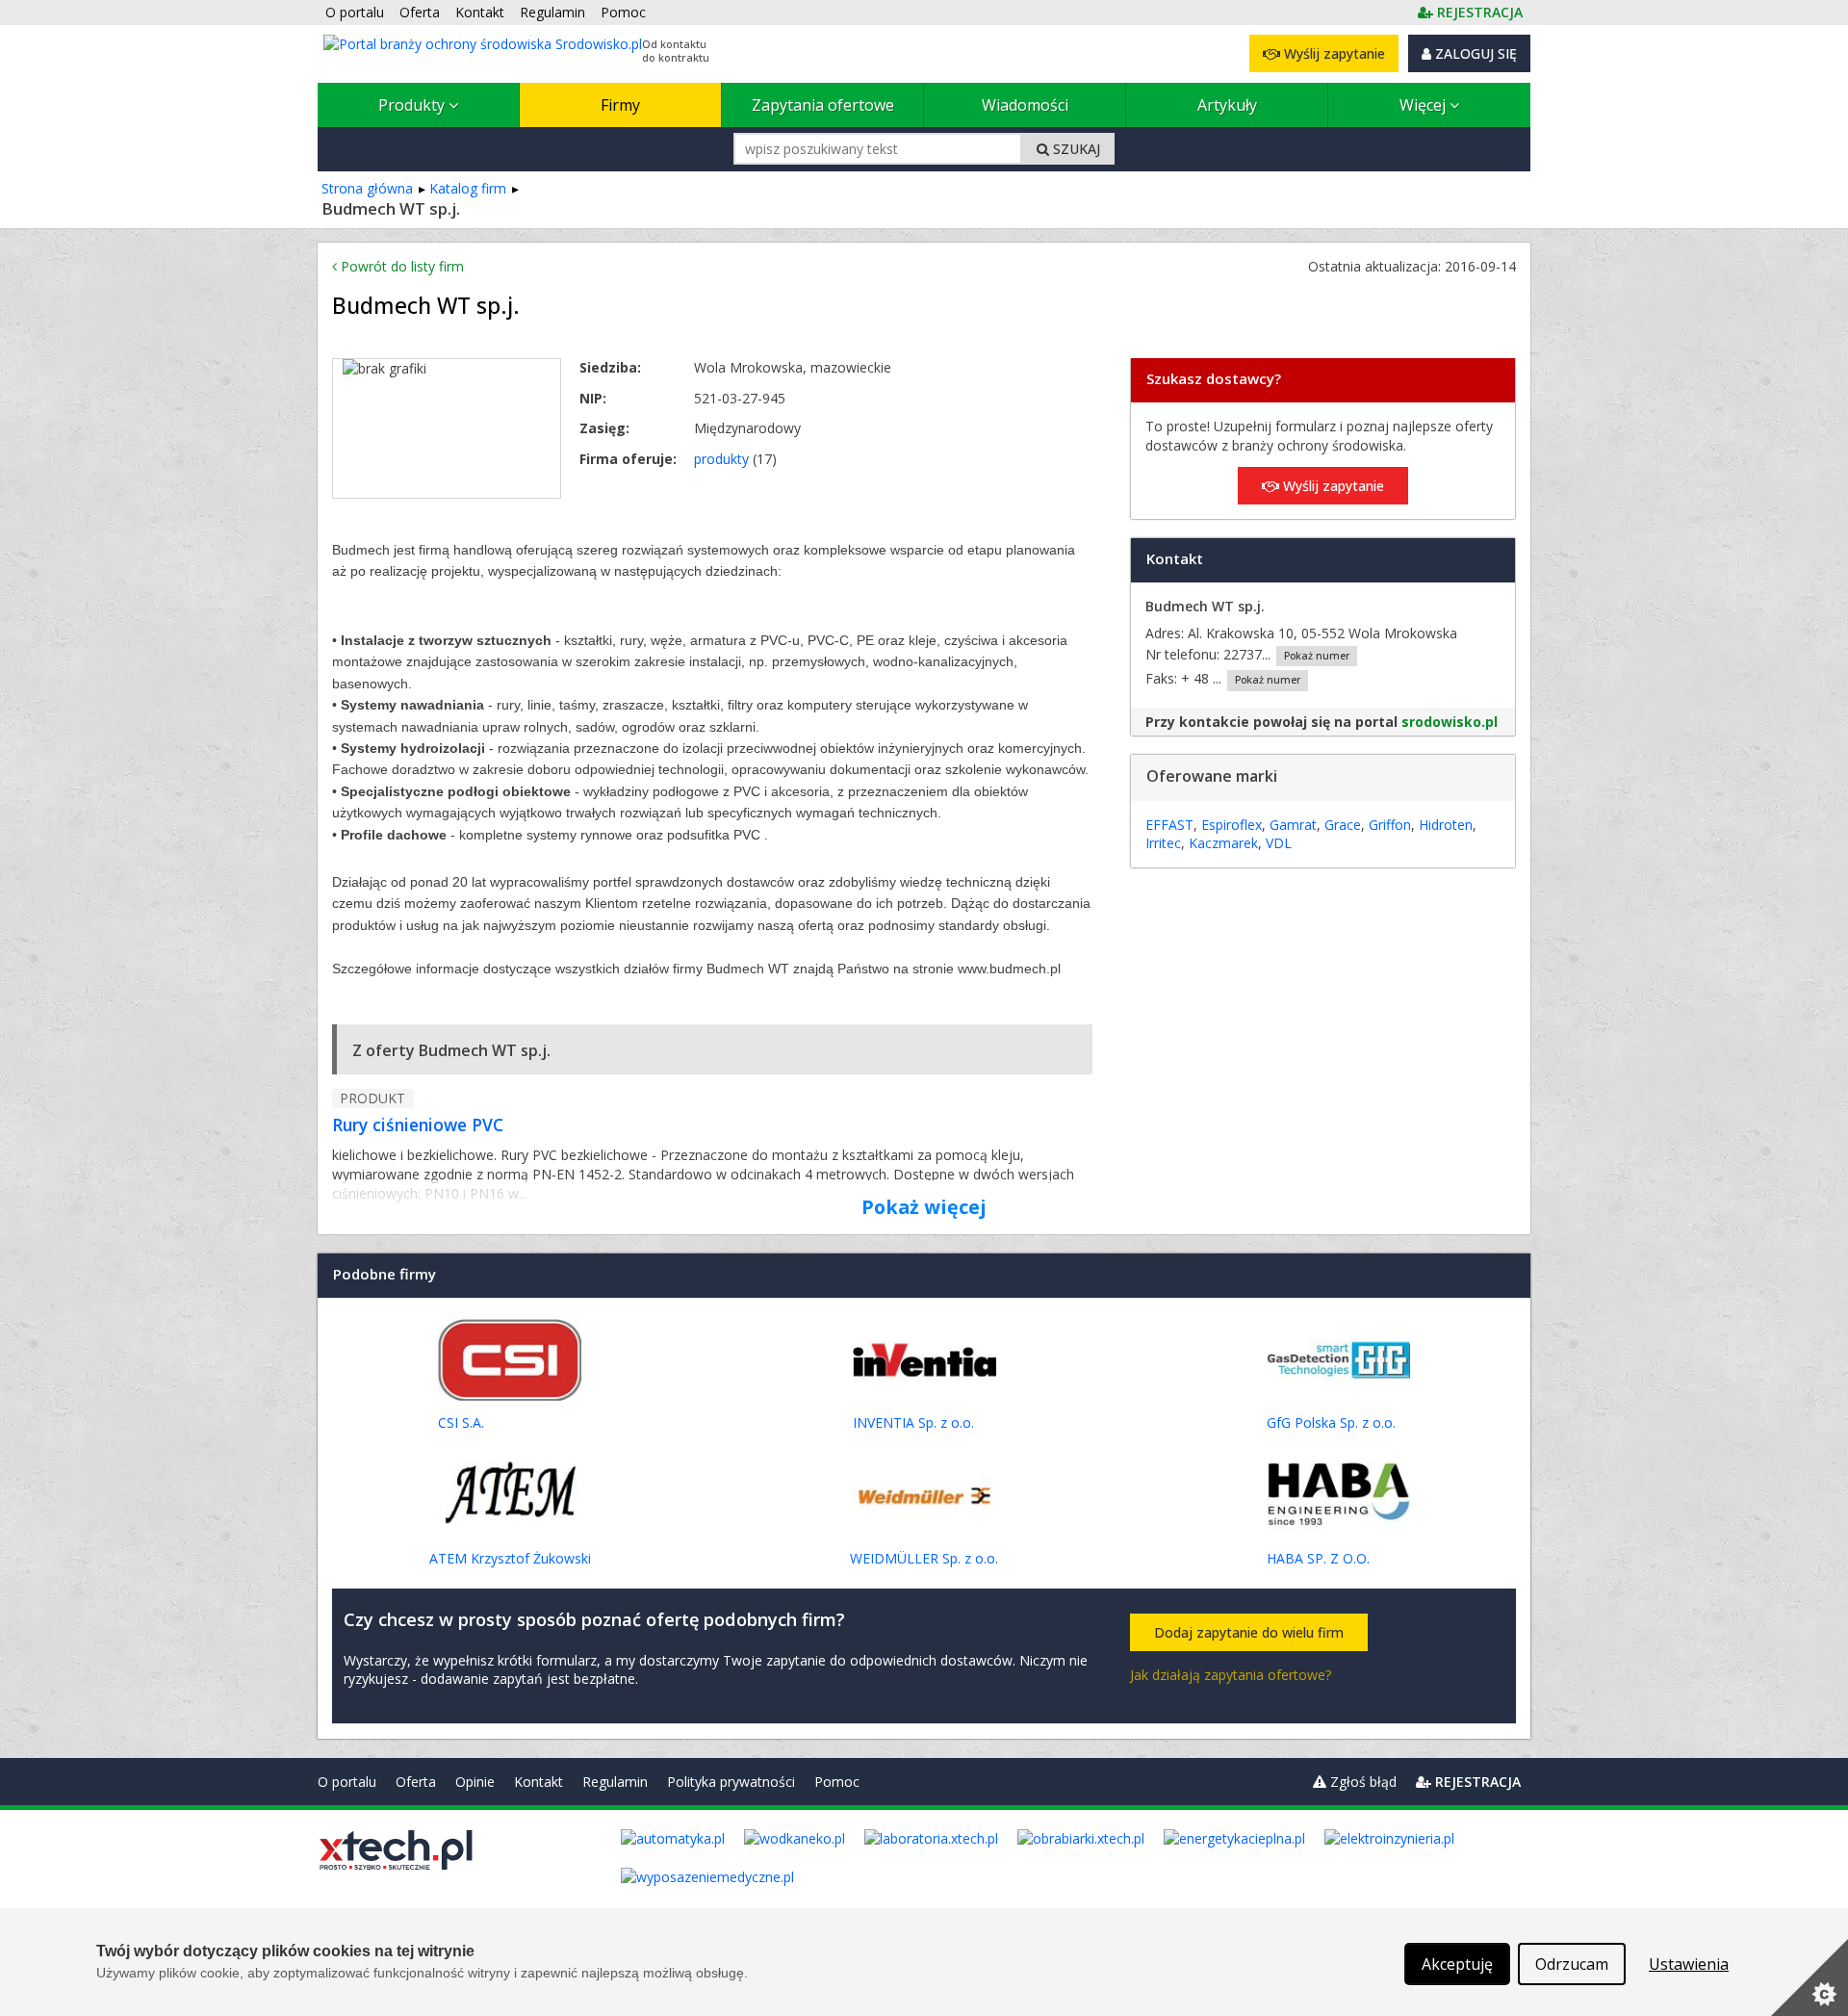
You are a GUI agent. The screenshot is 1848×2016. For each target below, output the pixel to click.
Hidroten (1446, 825)
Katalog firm (468, 188)
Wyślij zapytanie (1333, 53)
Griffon (1390, 825)
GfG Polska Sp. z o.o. (1331, 1422)
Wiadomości (1025, 105)
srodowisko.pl (1450, 722)
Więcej (1424, 105)
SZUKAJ (1075, 149)
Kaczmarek (1223, 843)
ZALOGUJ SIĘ (1474, 53)
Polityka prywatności (731, 1782)
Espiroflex (1232, 825)
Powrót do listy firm (400, 266)
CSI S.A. (461, 1422)
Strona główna (367, 188)
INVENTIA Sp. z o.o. (913, 1422)
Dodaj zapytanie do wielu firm (1249, 1632)
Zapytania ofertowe (823, 105)
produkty (721, 459)
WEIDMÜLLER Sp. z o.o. (924, 1558)
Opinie (475, 1782)
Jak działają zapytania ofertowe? (1231, 1675)
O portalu (347, 1782)
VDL (1279, 843)
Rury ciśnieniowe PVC (418, 1124)
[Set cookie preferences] (1809, 1977)
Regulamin (615, 1782)
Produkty (413, 105)
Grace (1343, 825)
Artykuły (1227, 105)
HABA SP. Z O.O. (1318, 1558)
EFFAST (1169, 825)
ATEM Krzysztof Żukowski (510, 1558)
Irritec (1163, 843)
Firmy (620, 105)
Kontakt (539, 1782)
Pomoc (837, 1782)
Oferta (416, 1782)
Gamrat (1293, 825)
